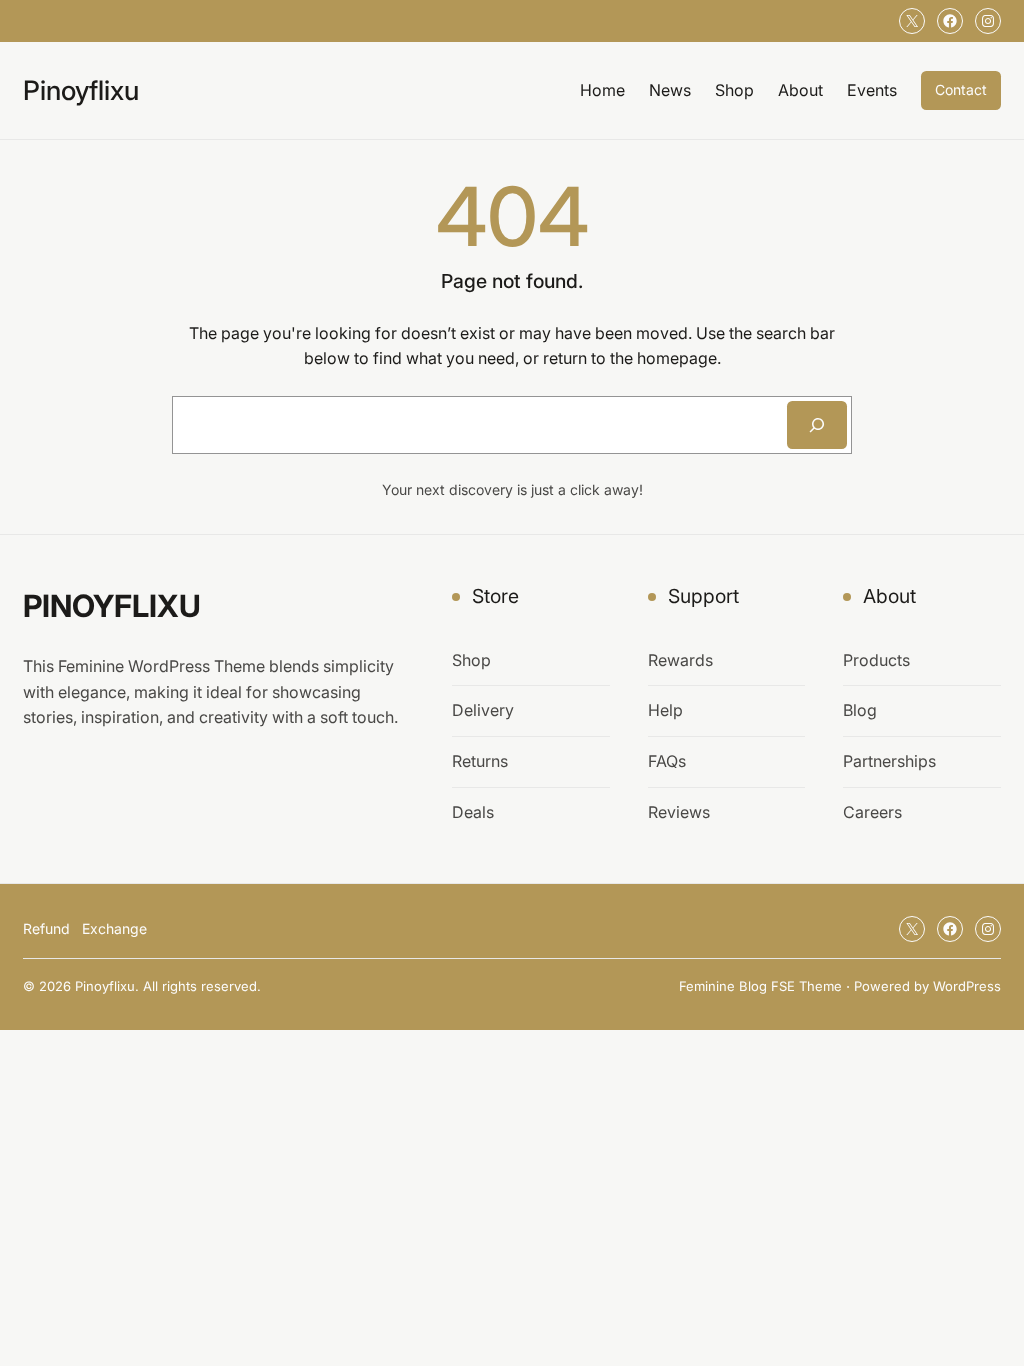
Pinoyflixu (81, 90)
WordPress (967, 986)
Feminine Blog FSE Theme (760, 986)
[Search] (817, 425)
